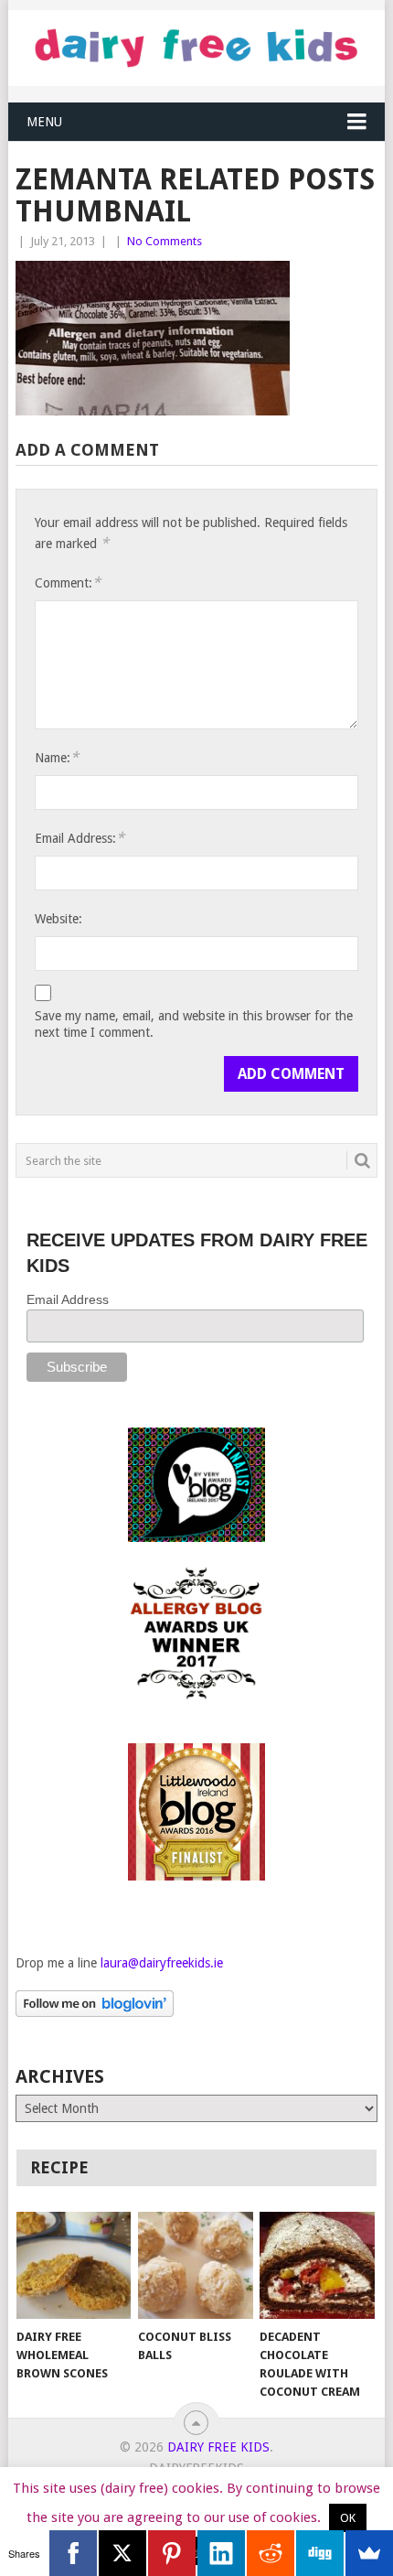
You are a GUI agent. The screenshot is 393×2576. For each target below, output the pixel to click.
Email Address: (80, 838)
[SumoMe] (369, 2553)
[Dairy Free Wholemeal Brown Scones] (74, 2265)
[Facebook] (73, 2553)
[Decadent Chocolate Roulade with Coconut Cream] (317, 2265)
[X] (122, 2553)
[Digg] (320, 2553)
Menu (44, 122)
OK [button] (348, 2518)
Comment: (68, 582)
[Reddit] (271, 2553)
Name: (57, 757)
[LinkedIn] (221, 2553)
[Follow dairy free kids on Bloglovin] (95, 2012)
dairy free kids (218, 2447)
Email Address (68, 1299)
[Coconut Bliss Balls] (195, 2265)
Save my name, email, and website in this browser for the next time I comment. (194, 1024)
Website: (58, 919)
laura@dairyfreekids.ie (162, 1963)
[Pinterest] (172, 2553)
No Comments (165, 241)
